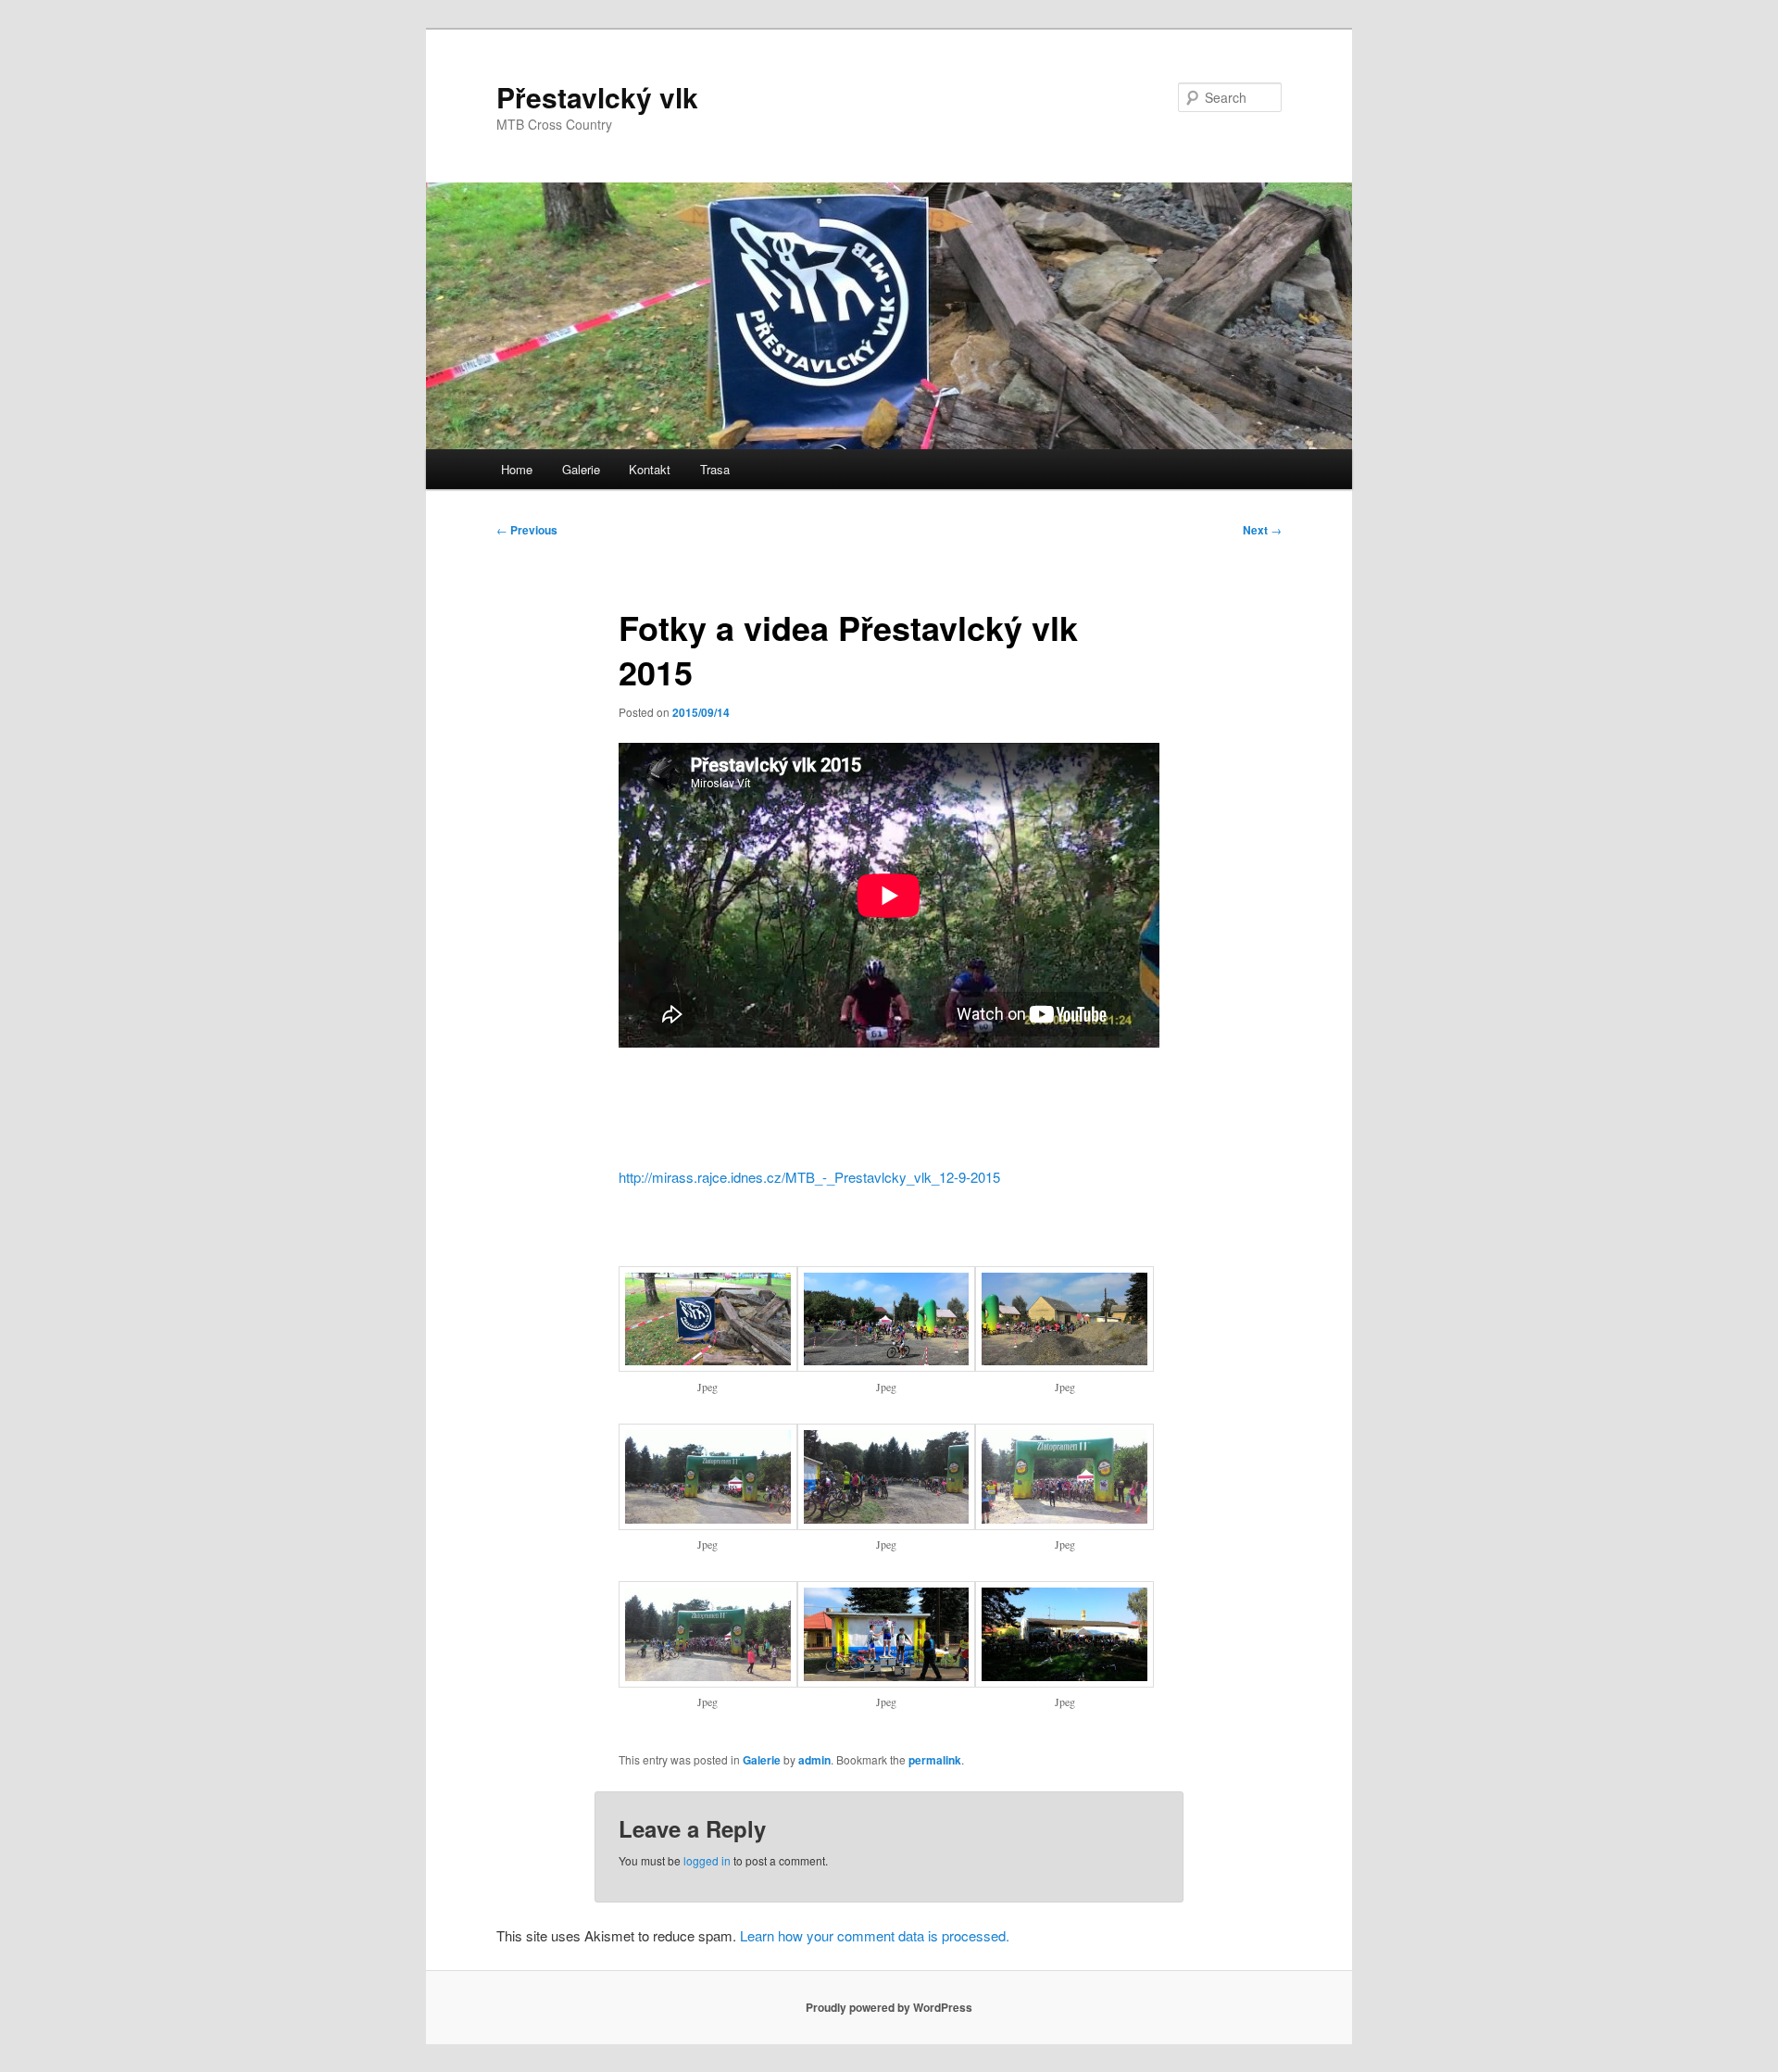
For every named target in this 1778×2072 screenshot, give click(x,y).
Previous (527, 530)
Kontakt (650, 469)
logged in (707, 1860)
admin (814, 1760)
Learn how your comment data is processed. (875, 1935)
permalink (935, 1760)
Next (1262, 530)
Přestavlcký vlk (597, 97)
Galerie (581, 469)
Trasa (715, 469)
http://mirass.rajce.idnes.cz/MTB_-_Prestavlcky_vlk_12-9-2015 (809, 1177)
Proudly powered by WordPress (889, 2007)
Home (517, 469)
